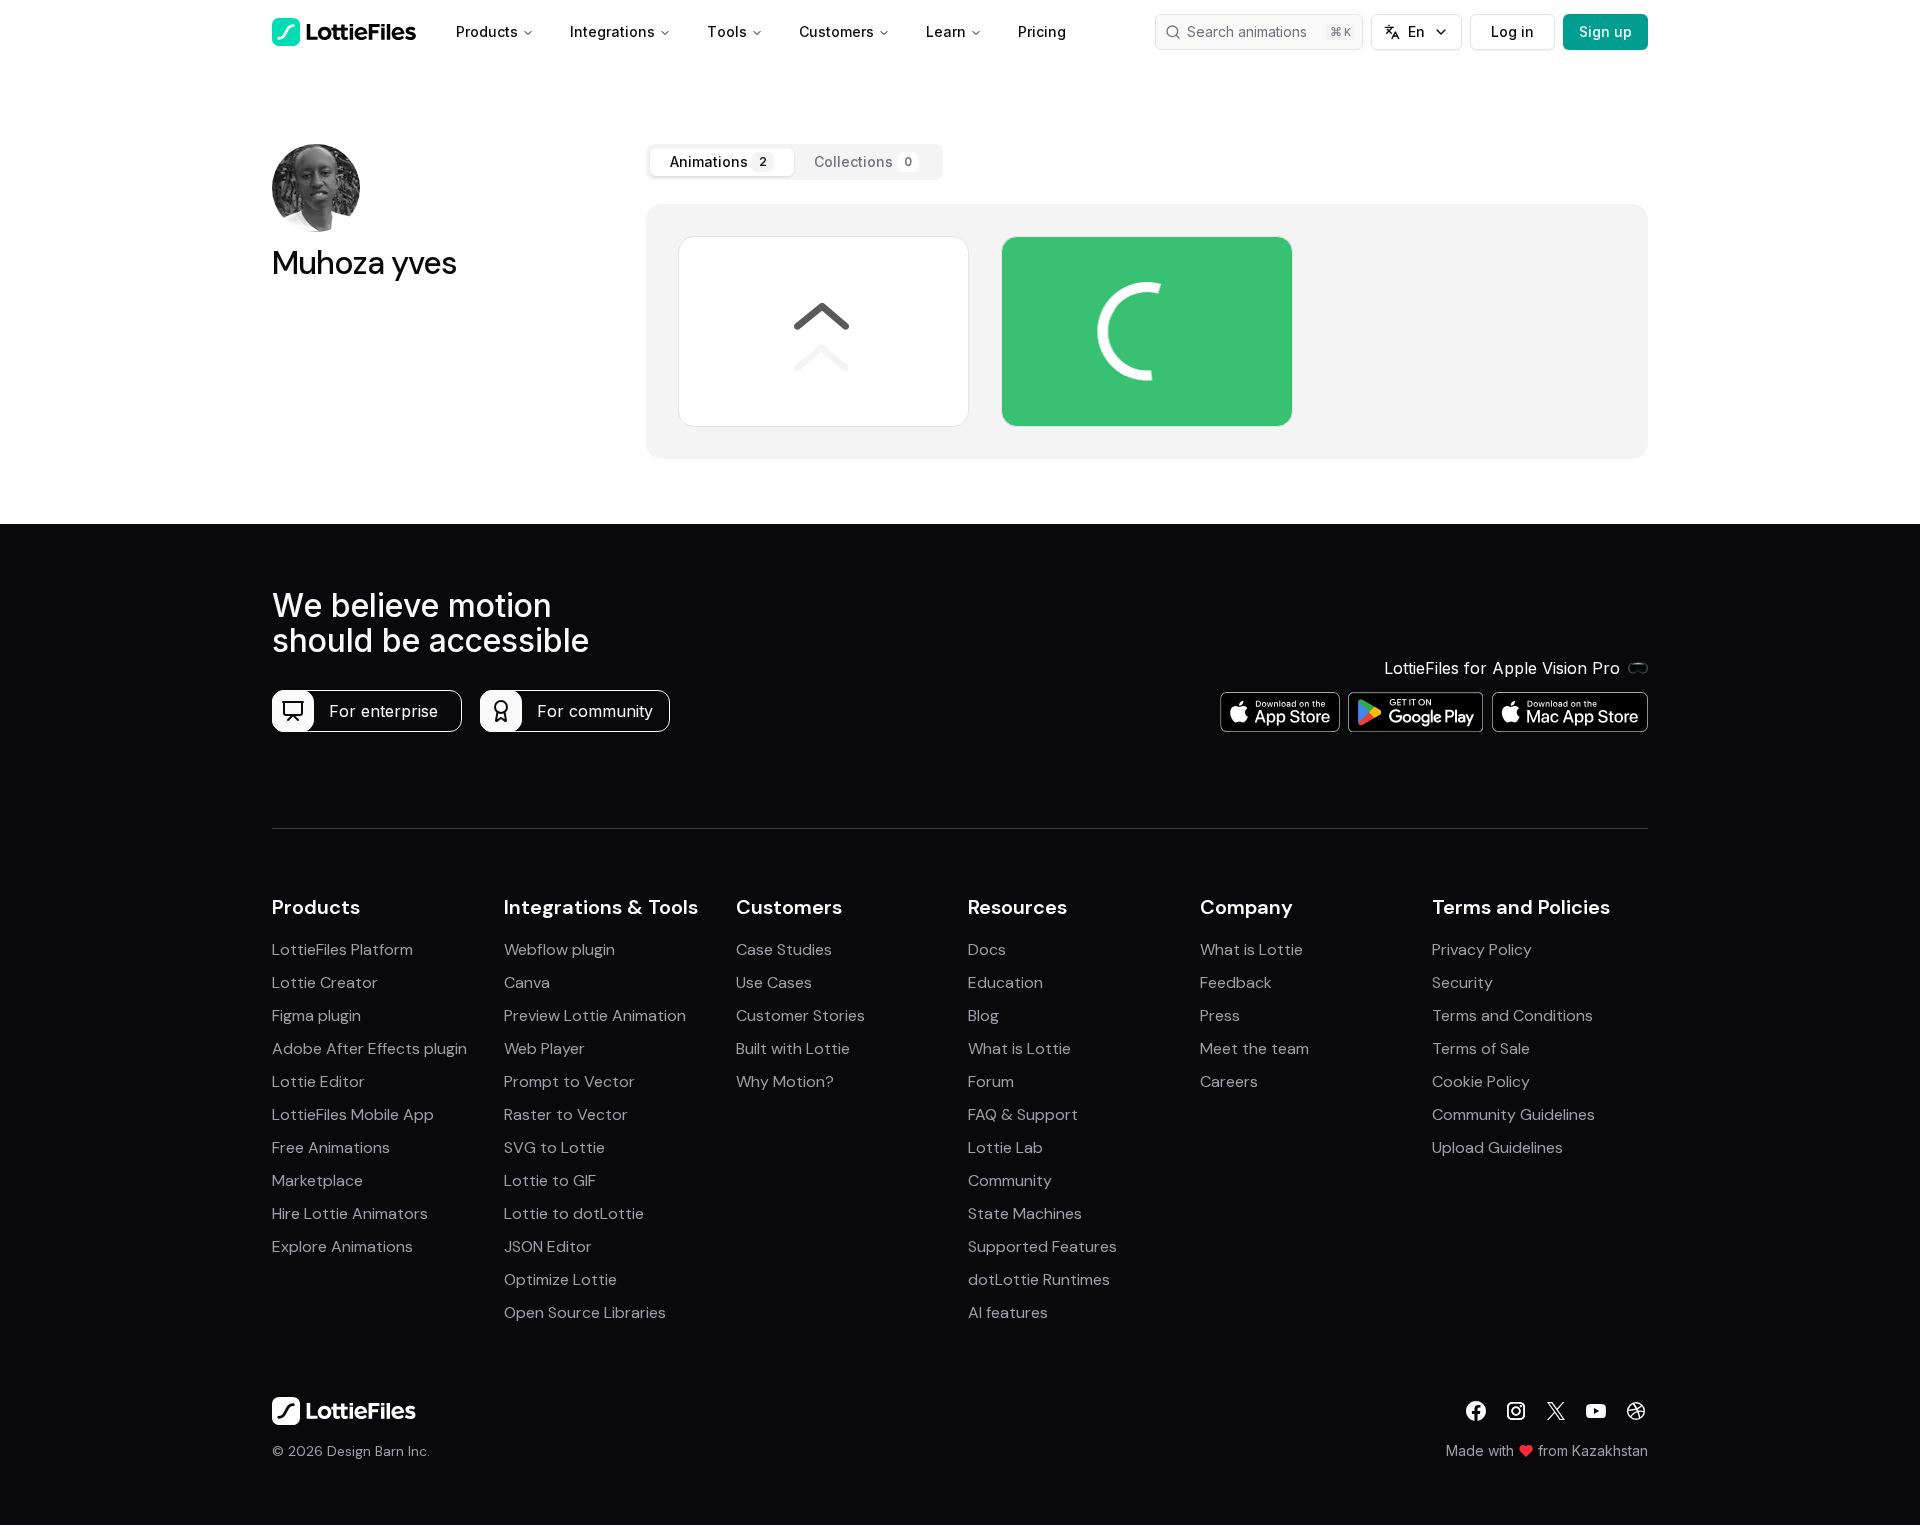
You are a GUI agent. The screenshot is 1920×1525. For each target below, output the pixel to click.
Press (1220, 1015)
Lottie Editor (318, 1081)
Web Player (544, 1048)
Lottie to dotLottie (574, 1213)
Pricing (1042, 31)
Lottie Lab (1005, 1147)
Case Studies (784, 949)
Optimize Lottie (560, 1279)
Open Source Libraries (585, 1312)
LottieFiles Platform (342, 949)
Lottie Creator (325, 982)
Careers (1229, 1081)
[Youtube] (1596, 1411)
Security (1462, 982)
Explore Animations (342, 1246)
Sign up (1605, 31)
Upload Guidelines (1497, 1147)
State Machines (1025, 1213)
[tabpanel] (1147, 331)
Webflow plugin (559, 949)
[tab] (722, 162)
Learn (946, 31)
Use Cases (774, 982)
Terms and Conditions (1512, 1015)
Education (1005, 982)
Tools (727, 31)
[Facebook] (1476, 1411)
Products (487, 31)
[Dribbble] (1636, 1411)
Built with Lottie (793, 1048)
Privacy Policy (1482, 949)
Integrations (612, 31)
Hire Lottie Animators (350, 1213)
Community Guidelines (1513, 1114)
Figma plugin (316, 1015)
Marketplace (317, 1180)
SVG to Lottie (554, 1147)
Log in (1512, 31)
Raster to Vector (566, 1114)
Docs (987, 949)
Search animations (1247, 31)
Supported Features (1042, 1246)
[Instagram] (1516, 1411)
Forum (991, 1081)
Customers (836, 31)
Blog (983, 1015)
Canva (527, 982)
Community (1010, 1180)
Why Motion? (785, 1081)
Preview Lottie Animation (595, 1015)
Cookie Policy (1481, 1081)
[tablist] (794, 162)
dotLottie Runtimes (1039, 1279)
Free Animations (331, 1147)
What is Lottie (1019, 1048)
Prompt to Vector (569, 1081)
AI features (1008, 1312)
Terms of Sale (1481, 1048)
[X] (1556, 1411)
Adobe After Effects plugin (369, 1048)
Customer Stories (800, 1015)
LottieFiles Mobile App (353, 1114)
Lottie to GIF (550, 1180)
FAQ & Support (1023, 1114)
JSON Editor (548, 1246)
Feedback (1236, 982)
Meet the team (1254, 1048)
